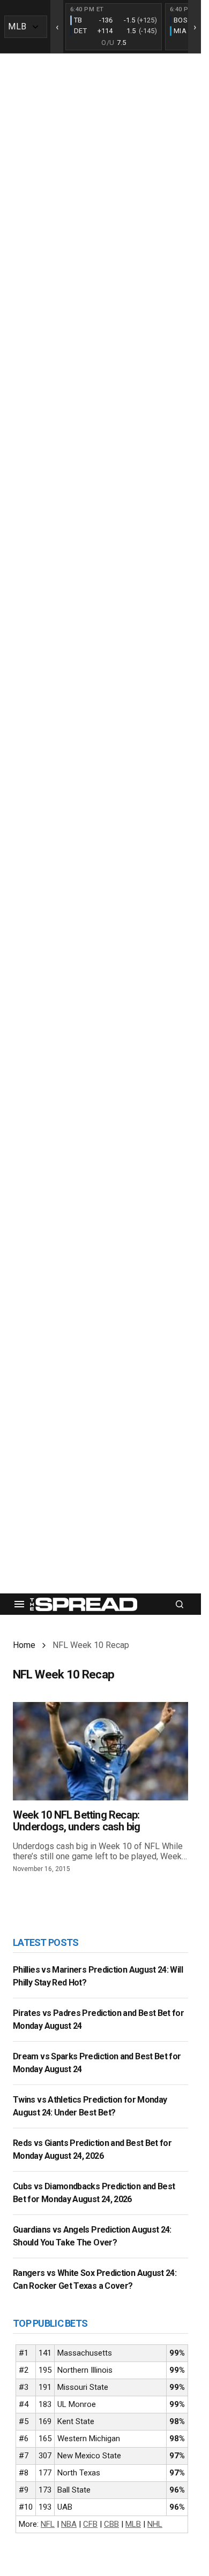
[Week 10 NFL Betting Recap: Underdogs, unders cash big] (100, 1751)
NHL (155, 2524)
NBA (69, 2524)
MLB (133, 2524)
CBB (111, 2524)
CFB (90, 2524)
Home (24, 1645)
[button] (19, 1604)
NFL (48, 2524)
